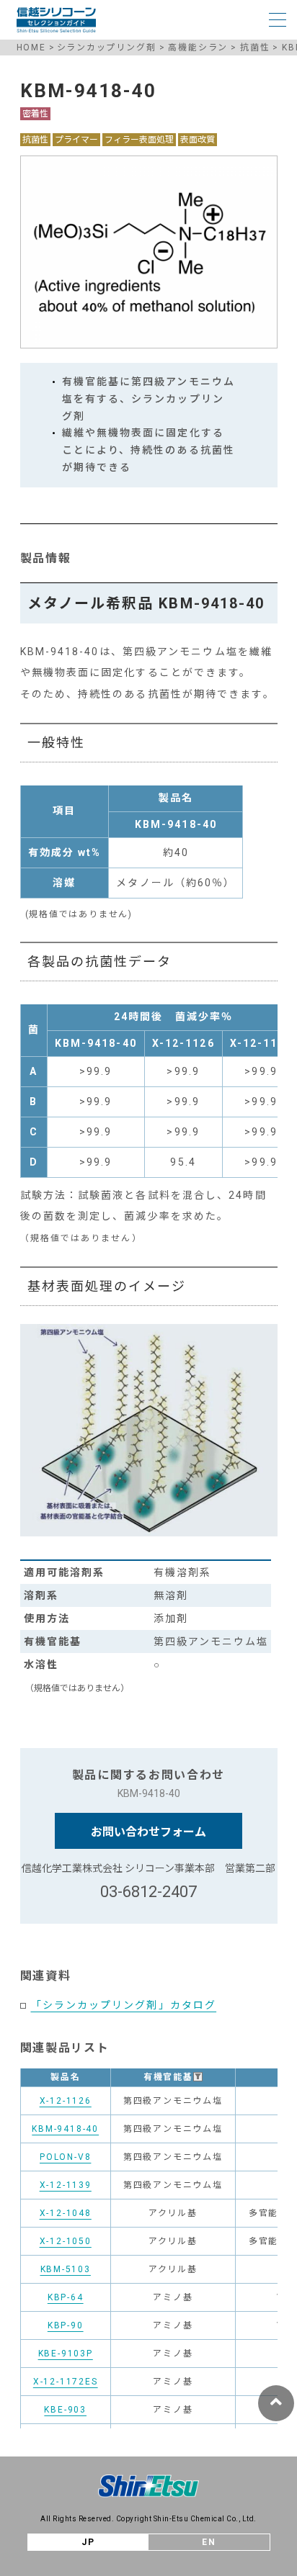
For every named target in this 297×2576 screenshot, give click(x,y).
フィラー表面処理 (139, 140)
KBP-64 (66, 2297)
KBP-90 (66, 2325)
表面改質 (198, 140)
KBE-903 (65, 2410)
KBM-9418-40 (65, 2129)
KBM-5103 (66, 2269)
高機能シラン (198, 48)
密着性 (35, 114)
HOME (31, 48)
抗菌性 (255, 48)
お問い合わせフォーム (148, 1832)
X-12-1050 (66, 2241)
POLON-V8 (65, 2157)
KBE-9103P (66, 2354)
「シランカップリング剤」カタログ (124, 2005)
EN (209, 2542)
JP (88, 2542)
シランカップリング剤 (107, 48)
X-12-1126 (66, 2101)
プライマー (76, 140)
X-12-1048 (66, 2213)
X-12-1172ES (66, 2382)
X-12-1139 (66, 2185)
